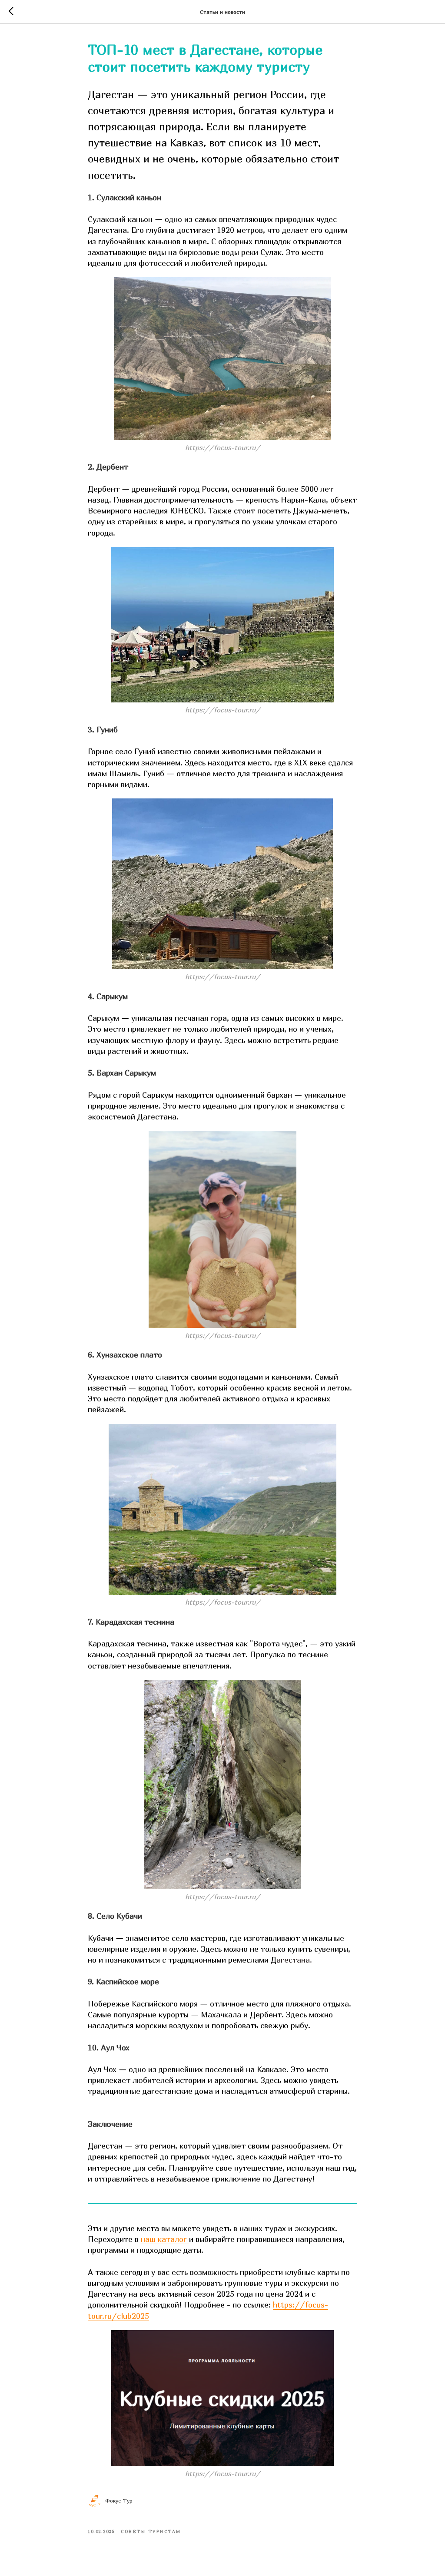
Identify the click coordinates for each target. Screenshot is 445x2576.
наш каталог (165, 2239)
